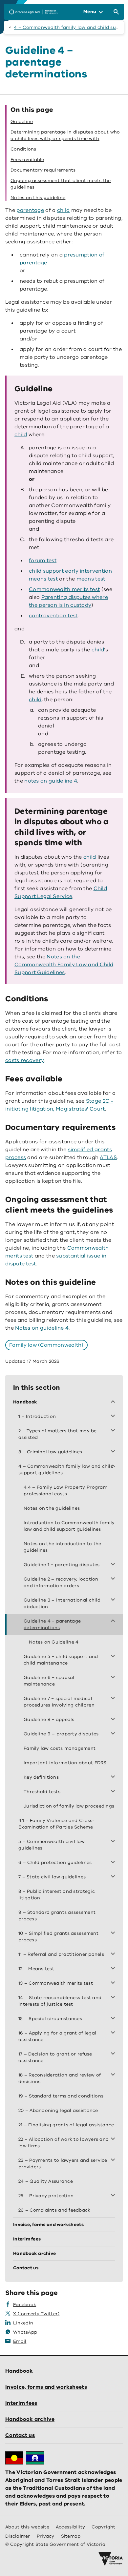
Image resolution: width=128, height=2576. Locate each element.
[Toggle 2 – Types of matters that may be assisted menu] (114, 1431)
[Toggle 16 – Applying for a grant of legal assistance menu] (114, 2033)
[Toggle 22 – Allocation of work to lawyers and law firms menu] (114, 2139)
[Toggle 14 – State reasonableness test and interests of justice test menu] (114, 1998)
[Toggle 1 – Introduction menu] (114, 1417)
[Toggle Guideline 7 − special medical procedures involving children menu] (114, 1699)
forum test (43, 561)
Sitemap (71, 2536)
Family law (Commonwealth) (46, 1345)
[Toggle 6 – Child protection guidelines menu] (114, 1863)
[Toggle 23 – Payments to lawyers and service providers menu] (114, 2160)
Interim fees (21, 2403)
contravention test (53, 616)
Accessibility (71, 2527)
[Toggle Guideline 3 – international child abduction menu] (114, 1600)
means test (91, 579)
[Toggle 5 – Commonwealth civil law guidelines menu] (114, 1842)
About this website (27, 2527)
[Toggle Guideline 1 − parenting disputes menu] (114, 1565)
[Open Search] (116, 12)
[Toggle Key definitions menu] (114, 1777)
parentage (30, 210)
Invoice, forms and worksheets (46, 2387)
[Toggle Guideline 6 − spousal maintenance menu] (114, 1678)
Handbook (19, 2371)
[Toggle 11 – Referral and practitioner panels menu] (114, 1954)
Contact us (20, 2435)
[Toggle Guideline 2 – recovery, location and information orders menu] (114, 1579)
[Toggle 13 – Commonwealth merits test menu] (114, 1983)
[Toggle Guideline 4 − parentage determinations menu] (114, 1621)
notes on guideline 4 (51, 781)
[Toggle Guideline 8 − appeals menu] (114, 1720)
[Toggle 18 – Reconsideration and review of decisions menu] (114, 2075)
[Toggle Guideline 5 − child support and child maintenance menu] (114, 1657)
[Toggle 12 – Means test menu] (114, 1969)
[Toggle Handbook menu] (114, 1402)
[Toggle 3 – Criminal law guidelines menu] (114, 1452)
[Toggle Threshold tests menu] (114, 1792)
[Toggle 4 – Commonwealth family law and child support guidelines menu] (114, 1466)
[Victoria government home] (111, 2559)
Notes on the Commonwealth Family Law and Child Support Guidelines (64, 965)
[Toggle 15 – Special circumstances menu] (114, 2019)
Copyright (103, 2527)
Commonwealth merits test (64, 589)
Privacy (46, 2536)
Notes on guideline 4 (42, 1328)
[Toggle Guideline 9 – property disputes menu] (114, 1734)
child (64, 210)
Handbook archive (30, 2419)
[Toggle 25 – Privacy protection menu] (114, 2196)
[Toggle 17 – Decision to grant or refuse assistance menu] (114, 2054)
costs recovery (24, 1060)
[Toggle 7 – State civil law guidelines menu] (114, 1877)
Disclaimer (18, 2536)
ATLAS (108, 1157)
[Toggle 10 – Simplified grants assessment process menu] (114, 1933)
